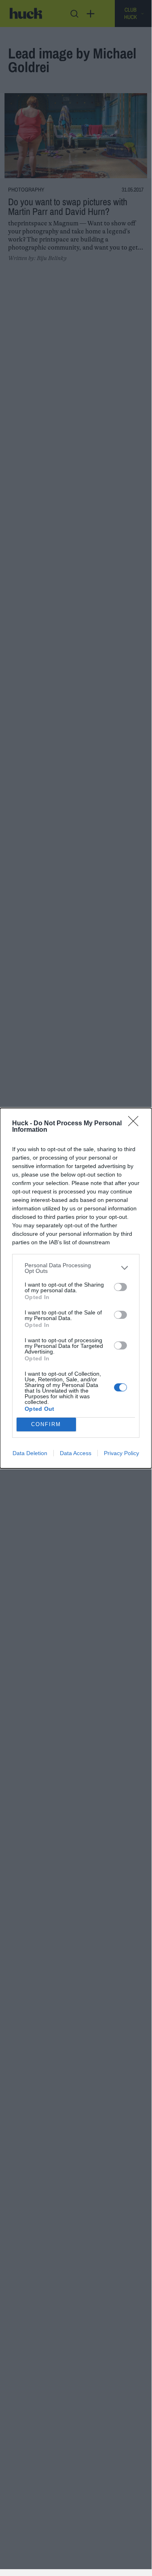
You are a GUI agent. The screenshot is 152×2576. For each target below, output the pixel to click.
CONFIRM (46, 1424)
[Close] (136, 1124)
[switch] (120, 1287)
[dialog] (76, 1288)
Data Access (76, 1453)
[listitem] (76, 1268)
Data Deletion (30, 1453)
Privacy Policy (121, 1453)
